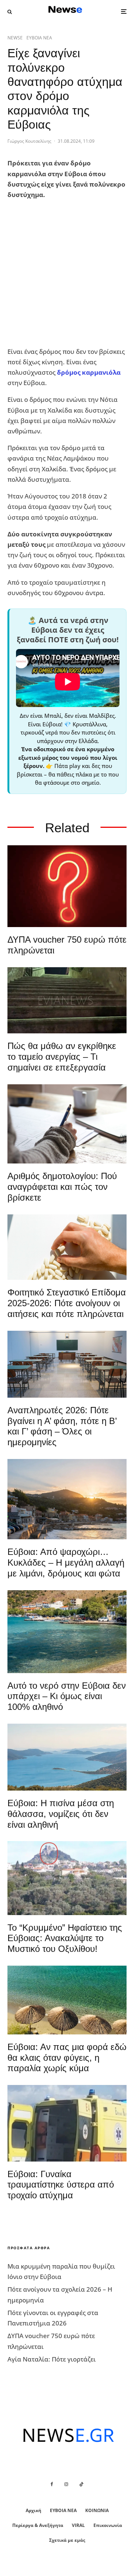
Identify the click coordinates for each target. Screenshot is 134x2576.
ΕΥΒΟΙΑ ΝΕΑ (39, 38)
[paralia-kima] (67, 1632)
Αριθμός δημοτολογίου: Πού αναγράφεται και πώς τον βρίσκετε (62, 1187)
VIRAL (78, 2525)
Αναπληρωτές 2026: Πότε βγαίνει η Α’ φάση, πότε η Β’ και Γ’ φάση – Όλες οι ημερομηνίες (62, 1426)
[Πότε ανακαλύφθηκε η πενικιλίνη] (67, 1247)
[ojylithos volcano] (67, 1878)
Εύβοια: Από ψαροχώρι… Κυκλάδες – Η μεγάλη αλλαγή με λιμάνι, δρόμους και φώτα (66, 1563)
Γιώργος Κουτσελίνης (29, 141)
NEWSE (15, 38)
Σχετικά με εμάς (67, 2540)
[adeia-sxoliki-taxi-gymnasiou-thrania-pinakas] (67, 1364)
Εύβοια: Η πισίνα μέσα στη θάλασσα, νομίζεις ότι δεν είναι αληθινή (61, 1814)
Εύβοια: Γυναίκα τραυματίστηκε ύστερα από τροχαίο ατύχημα (61, 2185)
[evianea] (67, 1000)
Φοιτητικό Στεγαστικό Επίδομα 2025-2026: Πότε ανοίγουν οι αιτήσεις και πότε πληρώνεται (67, 1303)
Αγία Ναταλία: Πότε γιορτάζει (52, 2359)
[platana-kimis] (67, 1499)
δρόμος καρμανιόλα (89, 372)
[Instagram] (66, 2484)
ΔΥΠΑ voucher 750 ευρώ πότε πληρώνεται (67, 945)
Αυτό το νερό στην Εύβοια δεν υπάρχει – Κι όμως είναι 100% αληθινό (67, 1696)
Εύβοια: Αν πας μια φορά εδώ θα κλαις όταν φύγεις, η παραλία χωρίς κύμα (67, 2058)
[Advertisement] (67, 273)
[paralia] (67, 1757)
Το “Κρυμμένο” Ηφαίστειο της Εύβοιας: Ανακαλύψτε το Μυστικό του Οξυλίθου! (65, 1938)
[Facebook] (52, 2484)
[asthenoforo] (67, 2123)
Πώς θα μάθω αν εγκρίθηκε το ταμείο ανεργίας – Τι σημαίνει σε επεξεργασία (62, 1057)
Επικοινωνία (108, 2525)
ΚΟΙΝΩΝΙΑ (97, 2510)
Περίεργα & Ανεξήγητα (38, 2525)
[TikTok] (82, 2484)
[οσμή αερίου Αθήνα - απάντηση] (67, 886)
